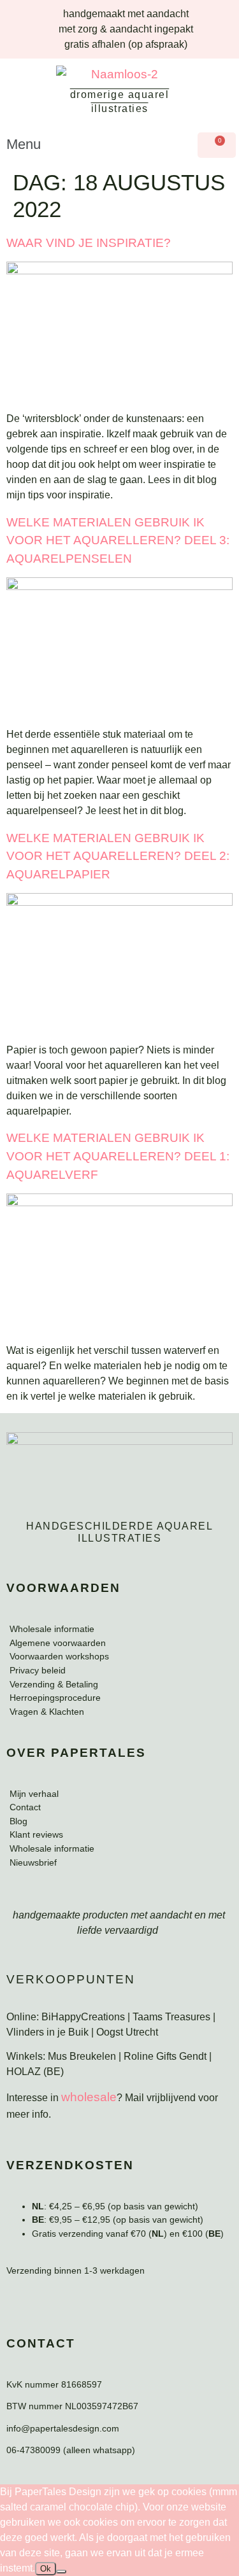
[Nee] (61, 2572)
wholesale (89, 2097)
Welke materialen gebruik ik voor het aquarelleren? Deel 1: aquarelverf (118, 1156)
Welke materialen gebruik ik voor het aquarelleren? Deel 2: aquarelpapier (118, 856)
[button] (96, 144)
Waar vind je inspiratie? (89, 243)
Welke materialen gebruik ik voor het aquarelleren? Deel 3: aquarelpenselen (118, 541)
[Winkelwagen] (217, 145)
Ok (46, 2569)
